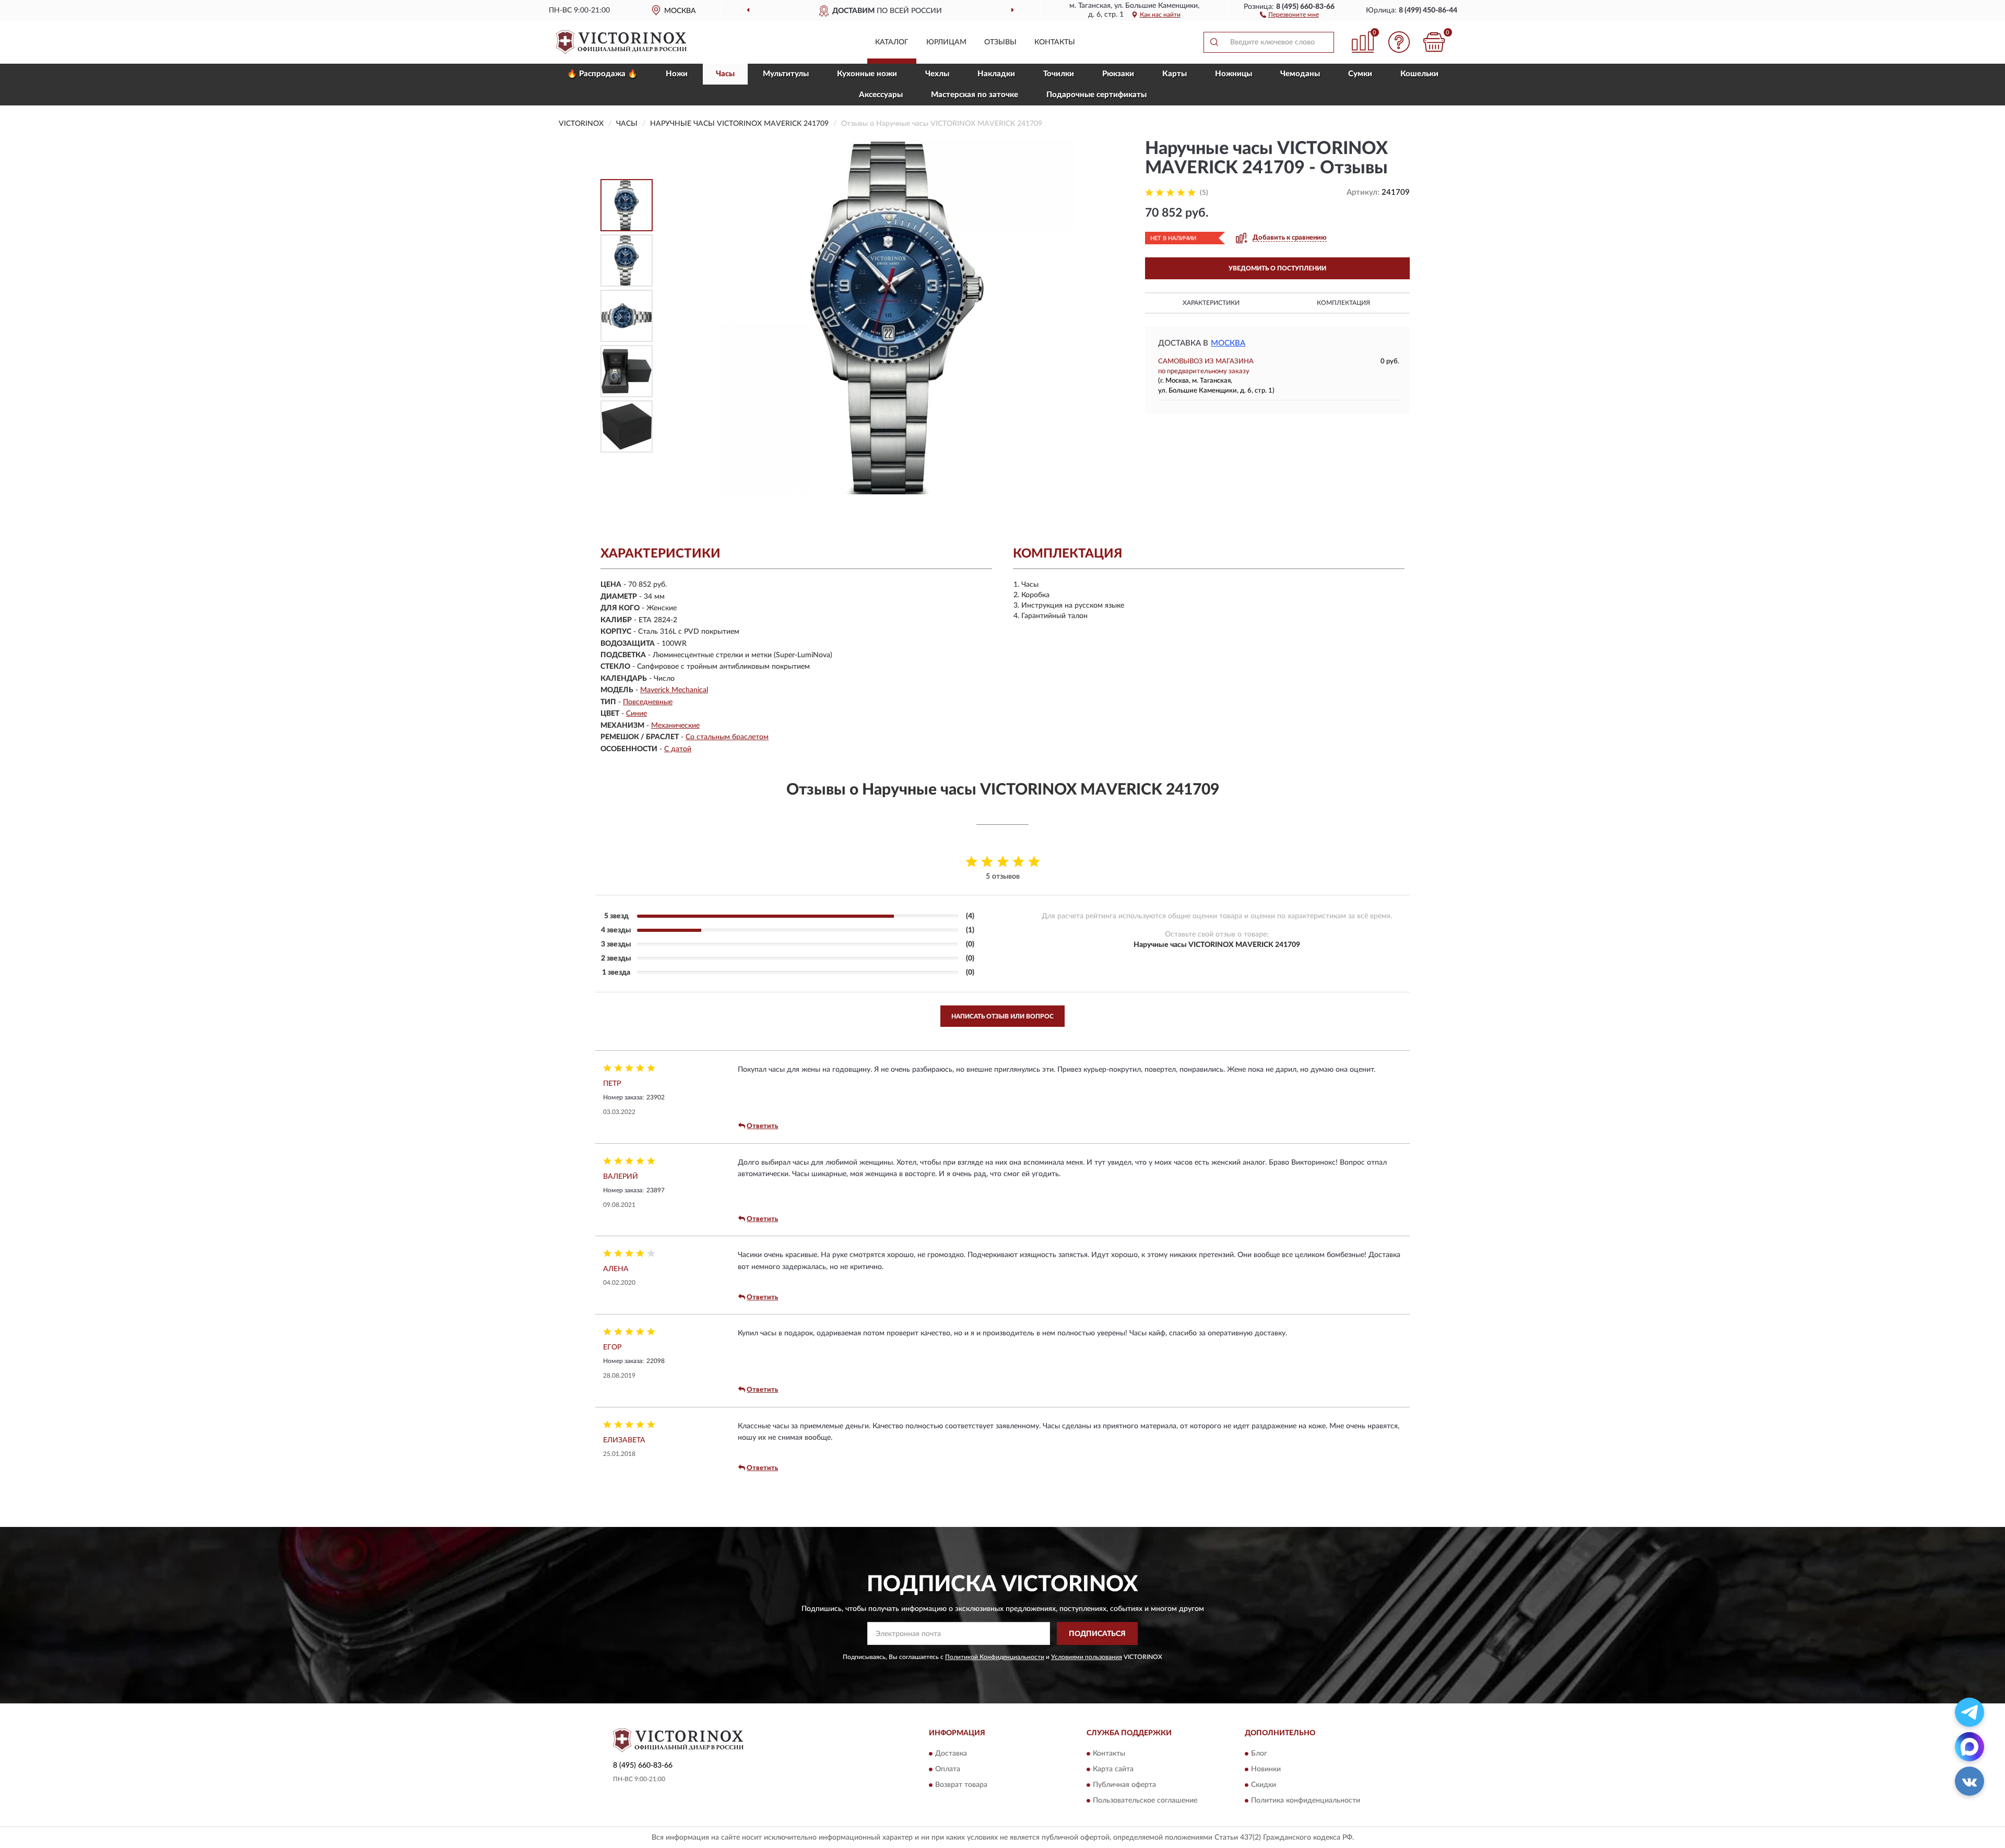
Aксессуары (881, 95)
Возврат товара (961, 1785)
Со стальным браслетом (727, 737)
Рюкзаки (1118, 74)
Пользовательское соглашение (1145, 1800)
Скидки (1264, 1785)
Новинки (1266, 1769)
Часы (725, 74)
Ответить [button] (762, 1126)
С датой (678, 749)
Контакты (1055, 42)
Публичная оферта (1124, 1785)
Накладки (996, 74)
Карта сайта (1113, 1769)
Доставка (951, 1754)
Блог (1259, 1754)
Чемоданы (1300, 74)
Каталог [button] (892, 42)
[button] (1289, 14)
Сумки (1360, 74)
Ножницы (1234, 74)
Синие (636, 714)
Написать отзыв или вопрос (1002, 1016)
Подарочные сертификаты (1096, 95)
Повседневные (648, 702)
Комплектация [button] (1343, 303)
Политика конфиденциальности (1306, 1800)
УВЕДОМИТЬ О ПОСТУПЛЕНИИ (1277, 268)
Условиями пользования (1087, 1657)
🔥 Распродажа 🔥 (602, 74)
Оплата (948, 1769)
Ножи (677, 74)
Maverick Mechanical (674, 690)
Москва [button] (1228, 343)
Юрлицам (946, 42)
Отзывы (1000, 42)
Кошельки (1419, 74)
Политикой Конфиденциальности (995, 1657)
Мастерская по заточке (975, 95)
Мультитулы (786, 74)
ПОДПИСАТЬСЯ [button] (1097, 1634)
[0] (1434, 42)
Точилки (1059, 74)
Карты (1175, 74)
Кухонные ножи (867, 74)
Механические (675, 726)
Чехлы (937, 74)
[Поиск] (1214, 42)
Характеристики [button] (1211, 303)
